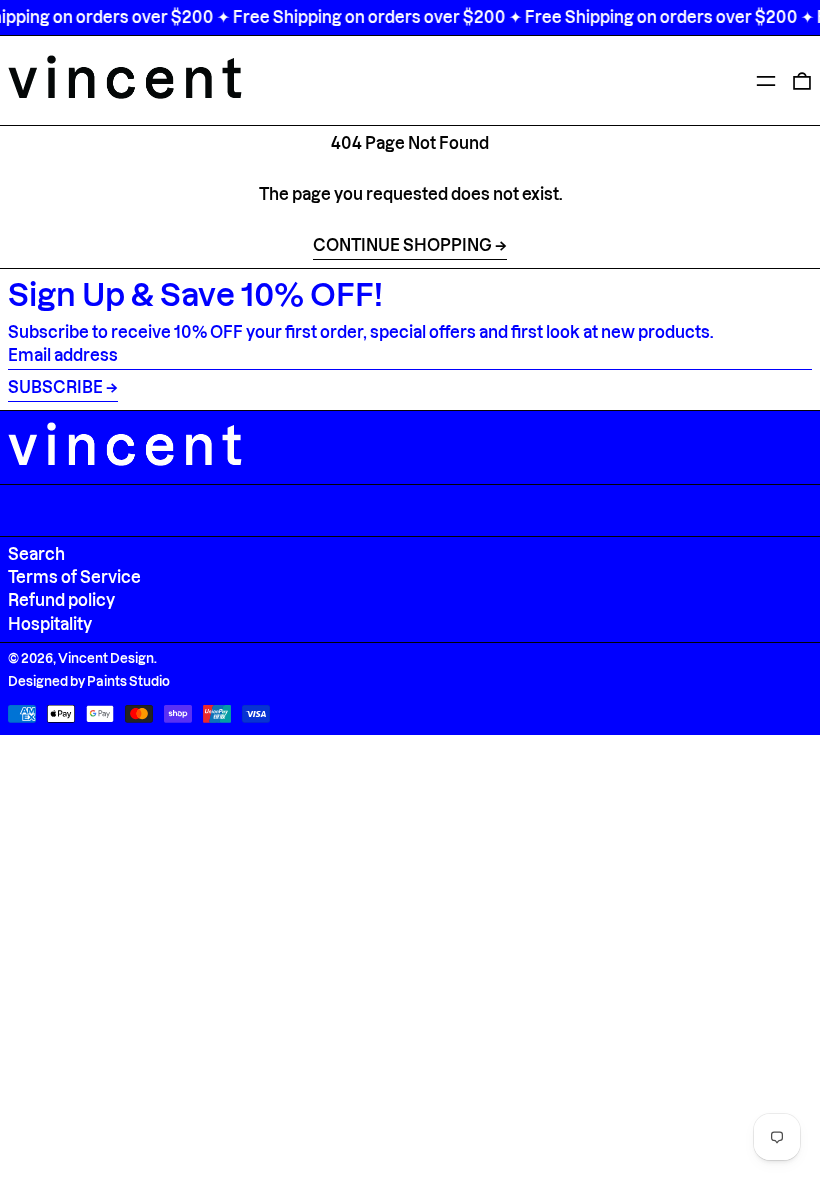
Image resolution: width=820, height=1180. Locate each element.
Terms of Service (74, 577)
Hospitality (50, 624)
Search (36, 554)
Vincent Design (106, 658)
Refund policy (61, 600)
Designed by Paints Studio (89, 681)
